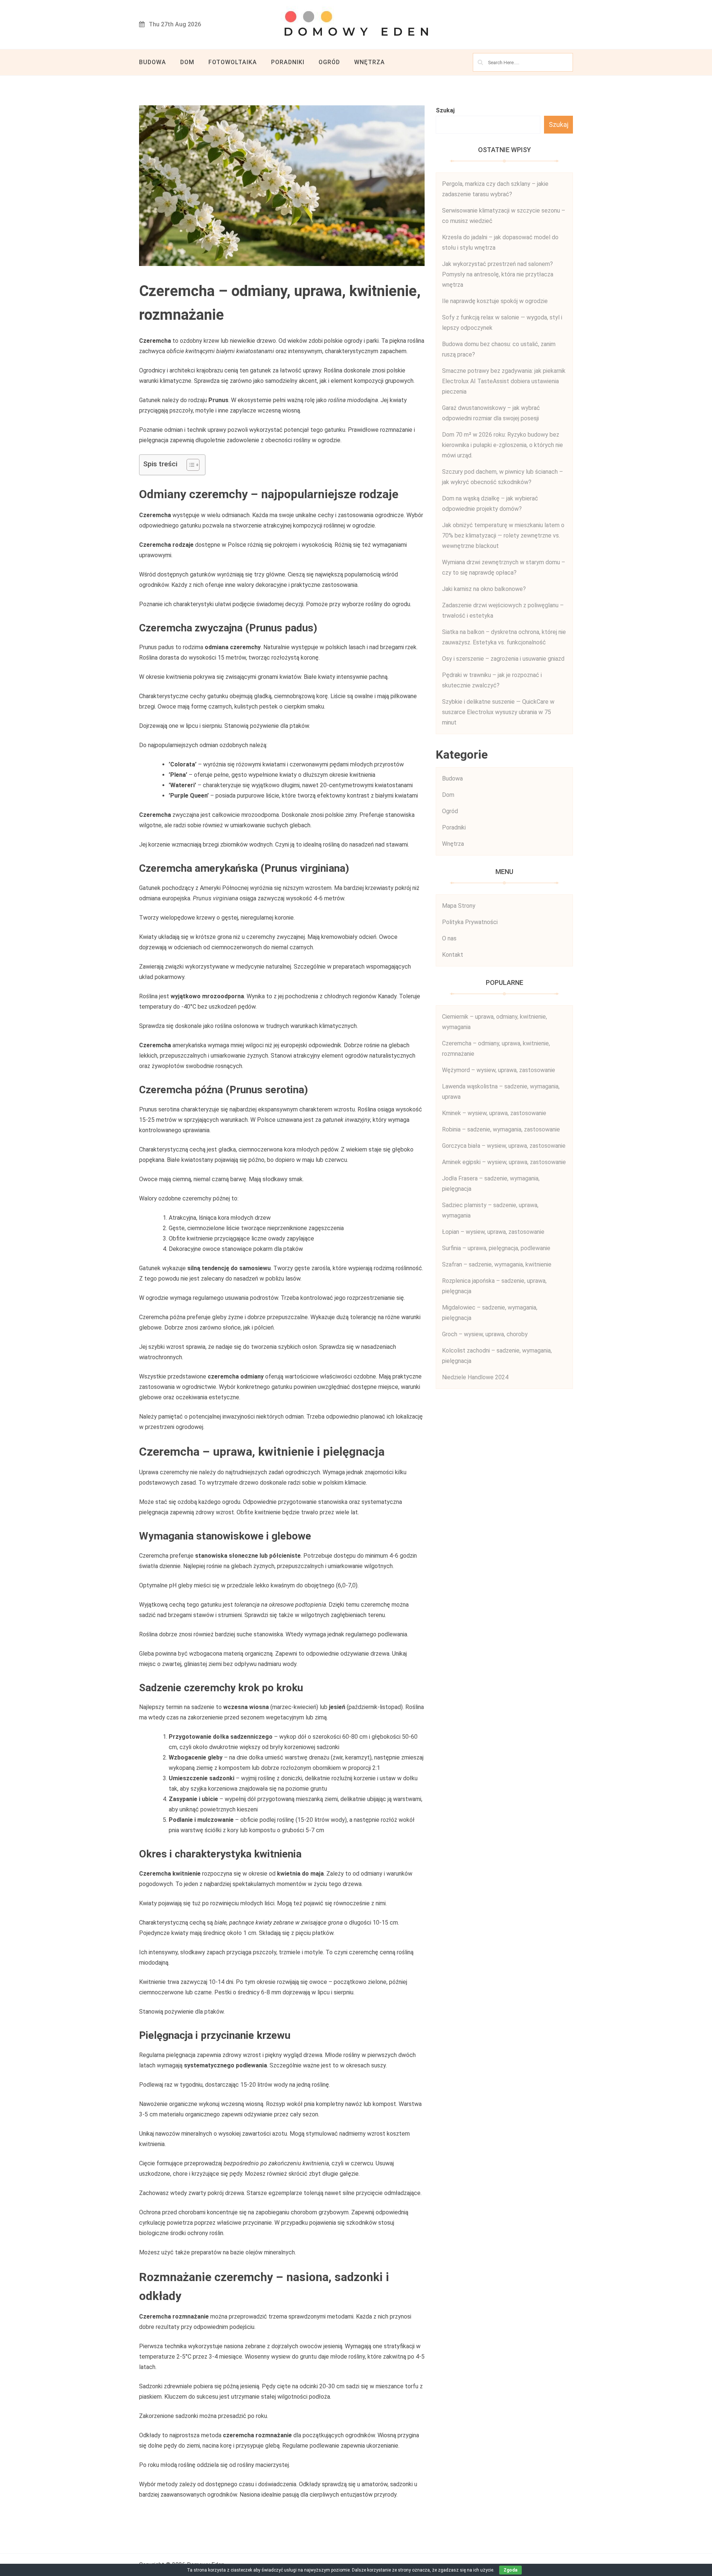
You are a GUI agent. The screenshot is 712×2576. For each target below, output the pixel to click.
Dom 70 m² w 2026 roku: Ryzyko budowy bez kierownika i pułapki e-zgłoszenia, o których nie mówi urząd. (502, 445)
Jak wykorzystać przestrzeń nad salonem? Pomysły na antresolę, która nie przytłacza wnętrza (498, 274)
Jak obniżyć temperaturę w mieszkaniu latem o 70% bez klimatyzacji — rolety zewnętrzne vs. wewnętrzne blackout (503, 535)
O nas (449, 938)
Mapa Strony (459, 906)
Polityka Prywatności (470, 922)
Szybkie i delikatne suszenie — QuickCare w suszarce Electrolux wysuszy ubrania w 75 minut (498, 712)
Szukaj (445, 110)
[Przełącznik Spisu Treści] (189, 465)
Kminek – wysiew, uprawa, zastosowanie (494, 1113)
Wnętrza (370, 62)
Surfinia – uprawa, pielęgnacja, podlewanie (496, 1248)
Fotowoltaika (233, 62)
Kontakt (453, 955)
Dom (187, 62)
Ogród (329, 62)
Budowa (153, 62)
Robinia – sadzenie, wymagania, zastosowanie (501, 1129)
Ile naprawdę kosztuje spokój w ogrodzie (495, 301)
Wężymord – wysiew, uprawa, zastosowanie (499, 1070)
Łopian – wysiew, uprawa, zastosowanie (493, 1232)
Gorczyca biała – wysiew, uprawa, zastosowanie (504, 1146)
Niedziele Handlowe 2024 (475, 1377)
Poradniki (288, 62)
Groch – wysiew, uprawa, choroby (485, 1334)
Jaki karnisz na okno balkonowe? (484, 589)
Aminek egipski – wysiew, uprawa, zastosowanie (504, 1162)
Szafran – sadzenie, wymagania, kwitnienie (497, 1264)
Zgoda (510, 2570)
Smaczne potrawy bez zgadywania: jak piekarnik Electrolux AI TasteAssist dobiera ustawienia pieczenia (504, 381)
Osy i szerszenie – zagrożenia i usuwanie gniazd (503, 659)
